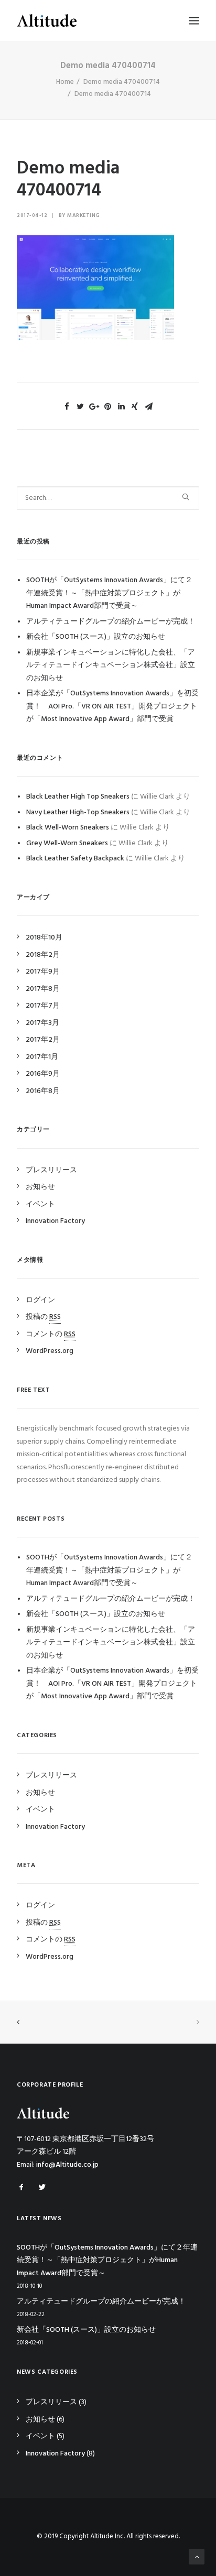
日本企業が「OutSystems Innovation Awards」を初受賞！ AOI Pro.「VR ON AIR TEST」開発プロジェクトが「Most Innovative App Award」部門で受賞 (112, 706)
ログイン (40, 1300)
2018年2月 (43, 955)
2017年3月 (42, 1023)
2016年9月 (43, 1074)
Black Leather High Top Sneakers (78, 797)
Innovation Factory (55, 1221)
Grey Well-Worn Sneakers (67, 843)
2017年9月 (43, 972)
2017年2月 (43, 1040)
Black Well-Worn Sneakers (68, 828)
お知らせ (40, 1187)
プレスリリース (51, 1170)
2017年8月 (43, 989)
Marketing (84, 215)
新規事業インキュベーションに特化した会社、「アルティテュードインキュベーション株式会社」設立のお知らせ (111, 665)
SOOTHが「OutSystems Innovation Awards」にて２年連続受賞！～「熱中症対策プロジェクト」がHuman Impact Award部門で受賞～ (109, 593)
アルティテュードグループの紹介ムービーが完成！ (111, 622)
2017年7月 (43, 1006)
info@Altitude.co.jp (67, 2165)
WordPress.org (50, 1351)
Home (65, 82)
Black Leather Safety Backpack (75, 859)
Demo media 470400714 (122, 82)
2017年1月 (42, 1057)
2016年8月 (43, 1091)
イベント (40, 1204)
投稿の (43, 1317)
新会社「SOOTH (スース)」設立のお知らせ (96, 637)
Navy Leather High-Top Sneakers (78, 812)
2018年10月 (44, 938)
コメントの (51, 1334)
